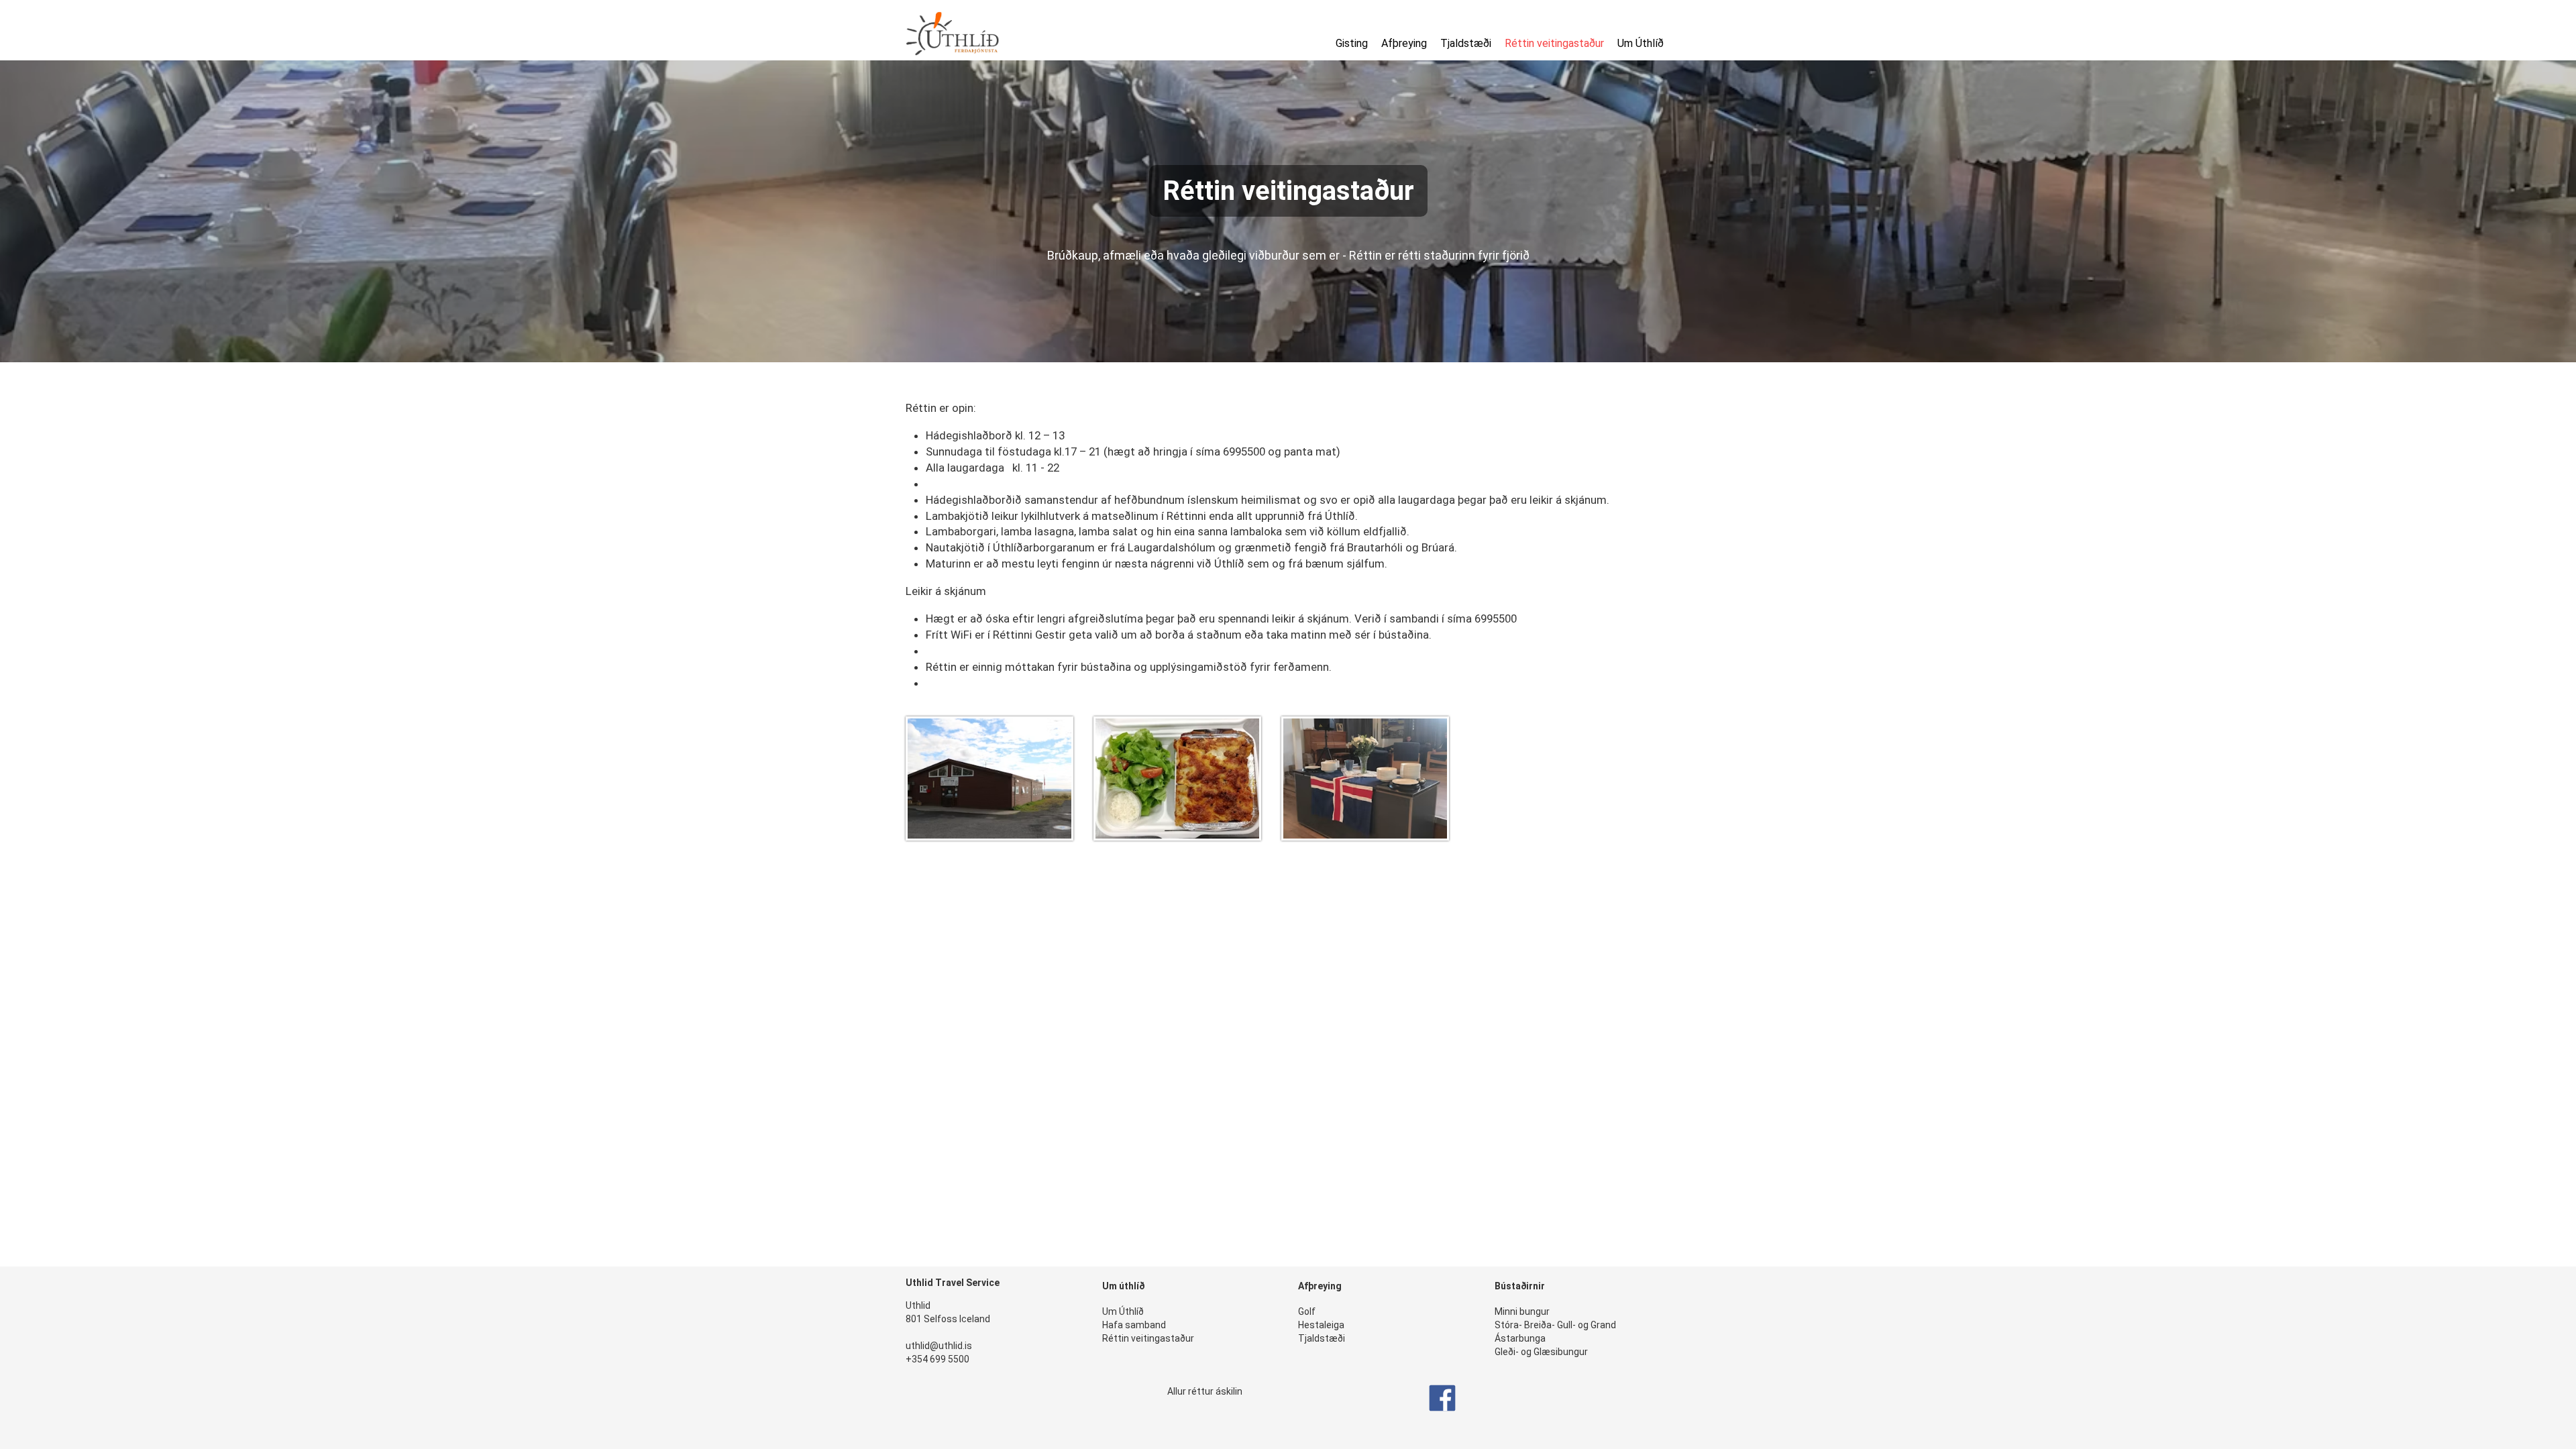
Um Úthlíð (1641, 43)
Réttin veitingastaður (1554, 43)
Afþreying (1404, 43)
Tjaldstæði (1466, 43)
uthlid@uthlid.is (939, 1346)
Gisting (1352, 43)
